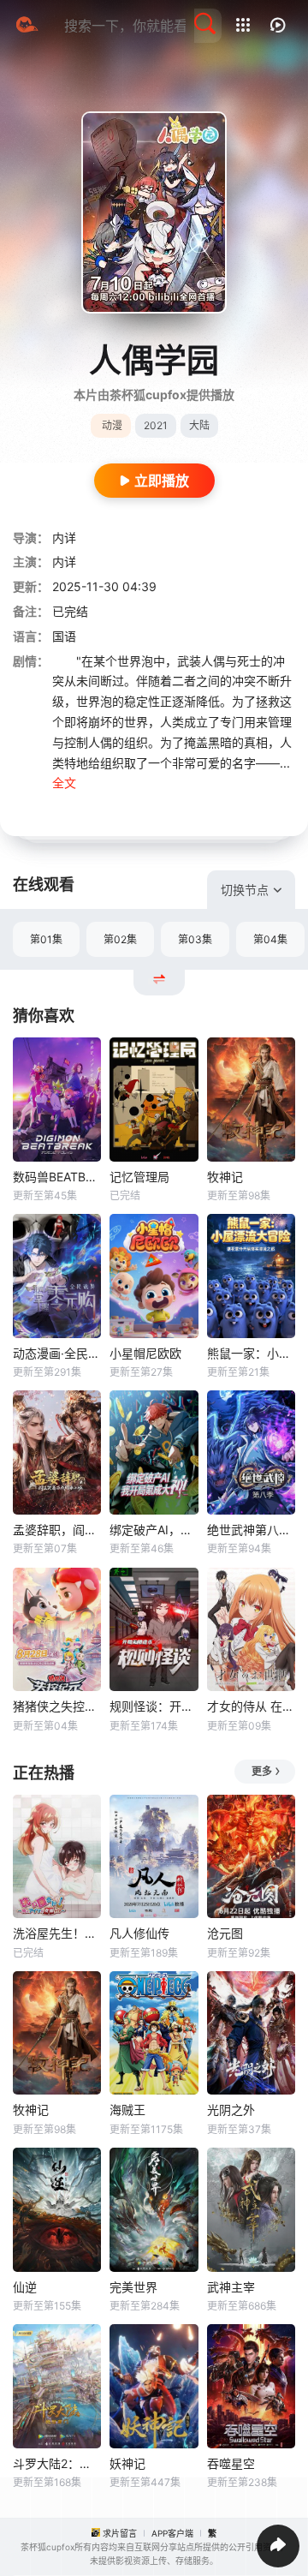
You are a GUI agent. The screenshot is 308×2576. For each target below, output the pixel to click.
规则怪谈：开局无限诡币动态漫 (154, 1706)
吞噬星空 (231, 2463)
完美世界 (133, 2287)
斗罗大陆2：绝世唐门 (57, 2463)
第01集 (46, 939)
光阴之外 (231, 2110)
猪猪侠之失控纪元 (57, 1706)
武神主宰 (231, 2287)
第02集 (120, 939)
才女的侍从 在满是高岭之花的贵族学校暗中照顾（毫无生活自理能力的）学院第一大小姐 (251, 1706)
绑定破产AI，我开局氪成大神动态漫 (154, 1530)
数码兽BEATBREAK (57, 1177)
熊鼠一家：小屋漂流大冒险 (251, 1353)
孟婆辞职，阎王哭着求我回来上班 (57, 1530)
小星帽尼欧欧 (145, 1353)
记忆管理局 (139, 1177)
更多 (262, 1771)
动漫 (112, 425)
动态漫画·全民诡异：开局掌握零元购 (57, 1353)
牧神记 (225, 1177)
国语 (64, 636)
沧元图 (225, 1933)
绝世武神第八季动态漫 (251, 1530)
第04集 (270, 939)
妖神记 (127, 2463)
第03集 (195, 939)
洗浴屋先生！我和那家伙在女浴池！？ (57, 1933)
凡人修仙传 (139, 1933)
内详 (64, 538)
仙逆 (25, 2287)
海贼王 (127, 2110)
